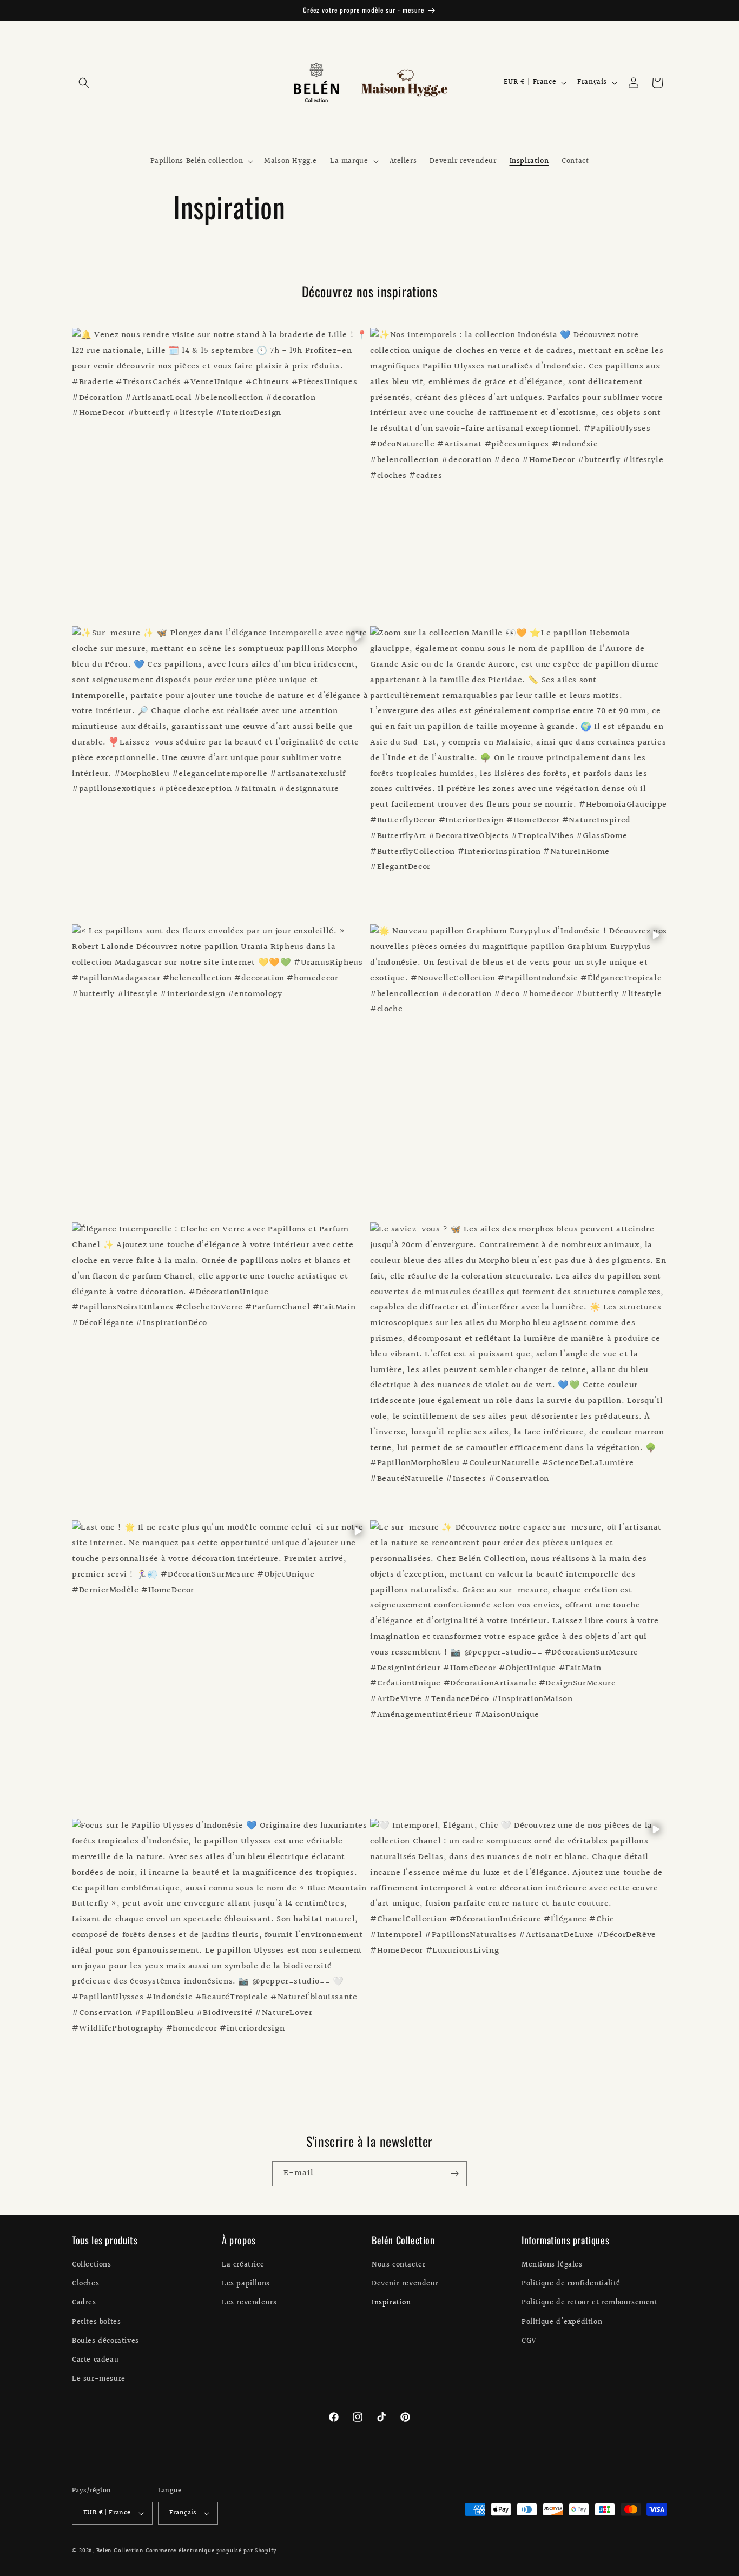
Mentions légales (552, 2265)
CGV (529, 2341)
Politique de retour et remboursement (590, 2303)
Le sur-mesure (99, 2379)
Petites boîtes (96, 2322)
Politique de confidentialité (571, 2284)
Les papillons (246, 2284)
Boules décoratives (105, 2341)
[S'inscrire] (454, 2174)
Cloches (85, 2284)
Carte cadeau (95, 2360)
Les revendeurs (249, 2303)
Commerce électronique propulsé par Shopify (211, 2551)
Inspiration (391, 2303)
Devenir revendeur (405, 2284)
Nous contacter (398, 2265)
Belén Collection (121, 2551)
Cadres (84, 2303)
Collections (92, 2265)
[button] (84, 83)
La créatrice (243, 2265)
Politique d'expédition (562, 2322)
